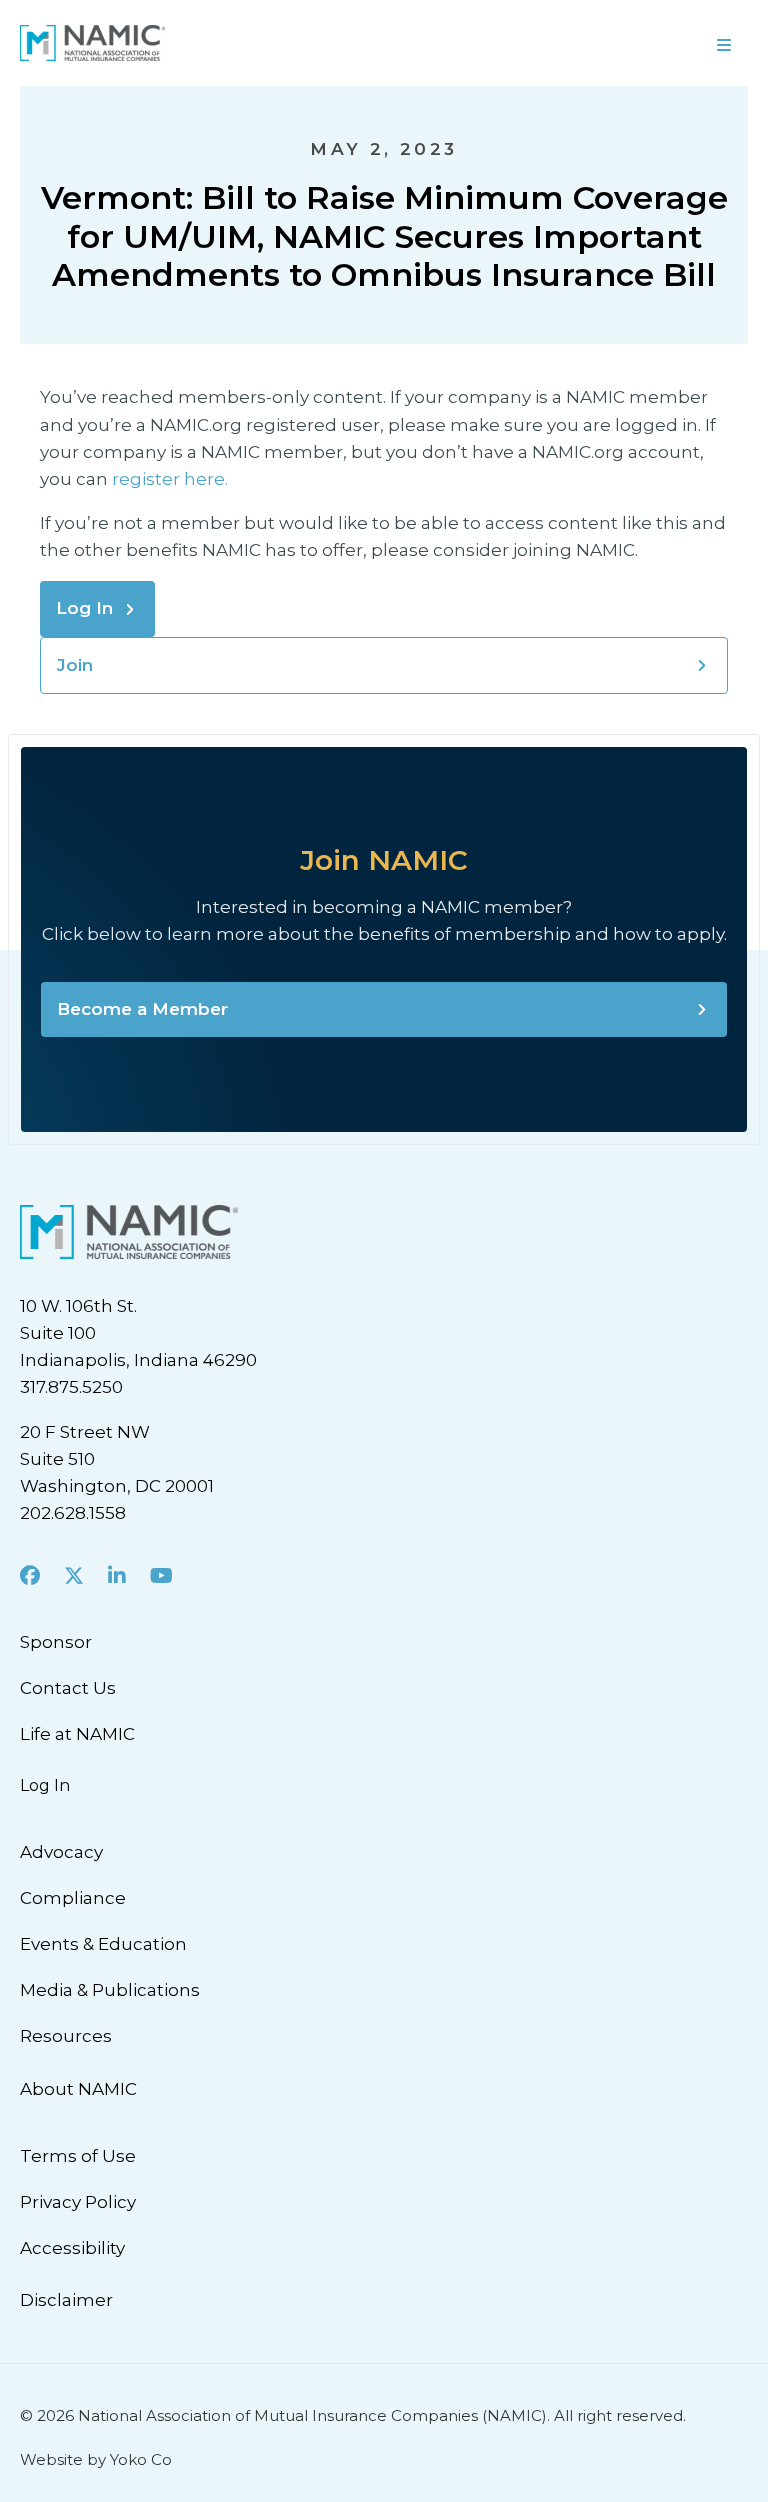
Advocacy (61, 1852)
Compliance (73, 1898)
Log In (84, 608)
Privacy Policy (78, 2202)
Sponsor (56, 1642)
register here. (172, 479)
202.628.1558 (73, 1513)
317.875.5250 (71, 1387)
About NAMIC (78, 2089)
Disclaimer (66, 2300)
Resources (66, 2036)
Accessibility (72, 2248)
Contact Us (68, 1688)
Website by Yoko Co (96, 2459)
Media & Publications (110, 1990)
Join (75, 665)
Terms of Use (78, 2156)
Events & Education (103, 1944)
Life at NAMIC (77, 1734)
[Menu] (576, 43)
